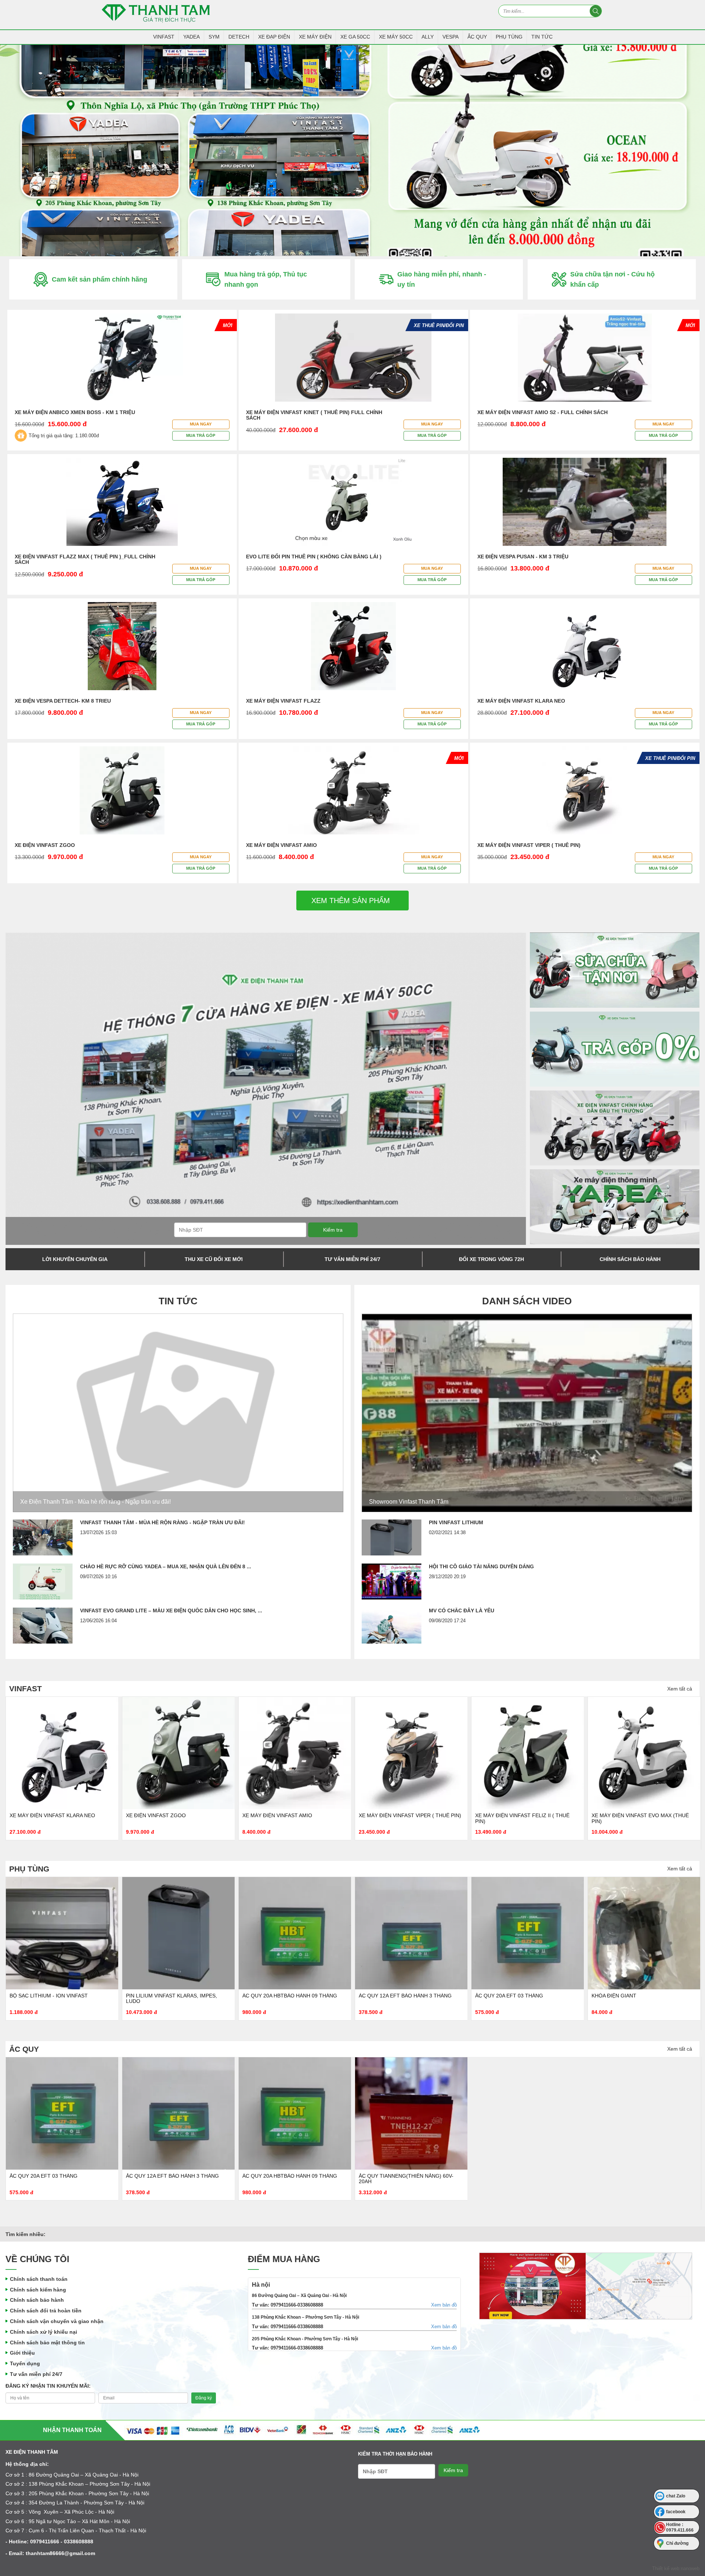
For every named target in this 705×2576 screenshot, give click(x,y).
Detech (239, 37)
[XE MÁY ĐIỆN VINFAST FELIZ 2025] (644, 1753)
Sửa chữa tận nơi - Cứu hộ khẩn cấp (612, 279)
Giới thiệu (22, 2353)
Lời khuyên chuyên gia (75, 1259)
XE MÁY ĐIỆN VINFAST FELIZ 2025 (634, 1815)
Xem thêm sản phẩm (351, 901)
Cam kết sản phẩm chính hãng (100, 279)
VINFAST (164, 37)
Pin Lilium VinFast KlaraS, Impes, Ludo (55, 1998)
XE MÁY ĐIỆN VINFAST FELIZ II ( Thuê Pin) (406, 1818)
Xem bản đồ (444, 2305)
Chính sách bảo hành (630, 1259)
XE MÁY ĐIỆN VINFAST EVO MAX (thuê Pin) (524, 1818)
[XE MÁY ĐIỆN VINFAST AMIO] (178, 1753)
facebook (676, 2512)
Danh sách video (527, 1301)
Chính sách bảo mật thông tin (47, 2343)
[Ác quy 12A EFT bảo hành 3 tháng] (295, 1933)
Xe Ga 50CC (355, 37)
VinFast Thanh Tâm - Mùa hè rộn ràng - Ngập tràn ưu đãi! (162, 1522)
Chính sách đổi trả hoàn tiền (46, 2311)
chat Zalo (676, 2496)
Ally (428, 37)
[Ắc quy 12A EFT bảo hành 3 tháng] (178, 2113)
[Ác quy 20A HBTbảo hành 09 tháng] (178, 1933)
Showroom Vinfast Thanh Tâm (409, 1502)
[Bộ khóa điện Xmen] (644, 1933)
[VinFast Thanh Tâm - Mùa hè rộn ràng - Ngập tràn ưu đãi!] (43, 1537)
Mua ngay (201, 424)
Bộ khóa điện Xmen (618, 1996)
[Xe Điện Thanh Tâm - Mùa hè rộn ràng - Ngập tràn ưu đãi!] (178, 1413)
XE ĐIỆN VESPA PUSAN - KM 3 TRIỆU (523, 557)
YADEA (191, 37)
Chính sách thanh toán (39, 2279)
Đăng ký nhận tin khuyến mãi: (48, 2386)
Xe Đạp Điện (274, 37)
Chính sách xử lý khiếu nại (44, 2332)
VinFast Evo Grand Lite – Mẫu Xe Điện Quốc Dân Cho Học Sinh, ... (171, 1611)
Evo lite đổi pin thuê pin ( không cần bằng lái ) (314, 557)
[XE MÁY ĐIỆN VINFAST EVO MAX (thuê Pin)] (528, 1753)
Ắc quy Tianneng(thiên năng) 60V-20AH (406, 2179)
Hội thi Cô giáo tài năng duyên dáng (481, 1566)
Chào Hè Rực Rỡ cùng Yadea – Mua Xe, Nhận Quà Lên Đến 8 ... (166, 1566)
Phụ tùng (509, 37)
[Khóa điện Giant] (528, 1933)
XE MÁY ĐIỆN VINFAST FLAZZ (283, 701)
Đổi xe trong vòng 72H (491, 1259)
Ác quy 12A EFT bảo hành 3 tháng (289, 1996)
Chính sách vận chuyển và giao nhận (57, 2321)
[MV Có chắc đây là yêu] (392, 1626)
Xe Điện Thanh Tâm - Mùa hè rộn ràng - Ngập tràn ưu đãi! (95, 1502)
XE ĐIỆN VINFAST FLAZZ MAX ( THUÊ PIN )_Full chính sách (85, 559)
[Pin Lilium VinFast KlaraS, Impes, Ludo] (62, 1933)
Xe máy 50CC (396, 37)
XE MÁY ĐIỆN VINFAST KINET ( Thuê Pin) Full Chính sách (314, 415)
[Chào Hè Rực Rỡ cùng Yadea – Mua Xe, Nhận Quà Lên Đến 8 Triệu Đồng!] (43, 1582)
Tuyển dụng (25, 2363)
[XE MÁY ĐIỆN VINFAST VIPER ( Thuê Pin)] (295, 1753)
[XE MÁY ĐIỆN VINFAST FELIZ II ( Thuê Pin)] (411, 1753)
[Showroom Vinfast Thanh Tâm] (527, 1413)
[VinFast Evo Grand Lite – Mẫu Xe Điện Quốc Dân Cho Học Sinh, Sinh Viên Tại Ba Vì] (43, 1626)
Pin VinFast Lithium (456, 1522)
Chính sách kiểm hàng (38, 2290)
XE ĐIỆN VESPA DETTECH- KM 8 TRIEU (63, 701)
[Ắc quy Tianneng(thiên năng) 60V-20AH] (411, 2113)
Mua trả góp (201, 435)
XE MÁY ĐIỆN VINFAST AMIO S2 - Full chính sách (543, 412)
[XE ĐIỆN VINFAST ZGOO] (62, 1753)
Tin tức (542, 37)
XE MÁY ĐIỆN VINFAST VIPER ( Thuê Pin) (529, 845)
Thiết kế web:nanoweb (676, 2568)
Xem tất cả (680, 1689)
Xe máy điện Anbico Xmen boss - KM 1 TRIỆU (75, 412)
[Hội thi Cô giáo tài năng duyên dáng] (392, 1582)
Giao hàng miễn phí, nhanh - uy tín (442, 279)
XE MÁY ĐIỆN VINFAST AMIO (281, 845)
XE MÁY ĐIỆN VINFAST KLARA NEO (521, 701)
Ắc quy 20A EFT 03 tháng (393, 1996)
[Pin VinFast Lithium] (392, 1537)
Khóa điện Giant (498, 1996)
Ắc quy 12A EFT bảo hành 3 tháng (172, 2176)
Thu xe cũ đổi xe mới (214, 1259)
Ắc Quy (477, 37)
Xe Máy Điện (315, 37)
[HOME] (352, 151)
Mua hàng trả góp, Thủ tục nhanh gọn (266, 279)
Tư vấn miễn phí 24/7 (352, 1259)
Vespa (451, 37)
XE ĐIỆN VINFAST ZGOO (45, 845)
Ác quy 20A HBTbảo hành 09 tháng (173, 1996)
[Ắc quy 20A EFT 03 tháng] (411, 1933)
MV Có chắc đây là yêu (462, 1611)
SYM (214, 37)
